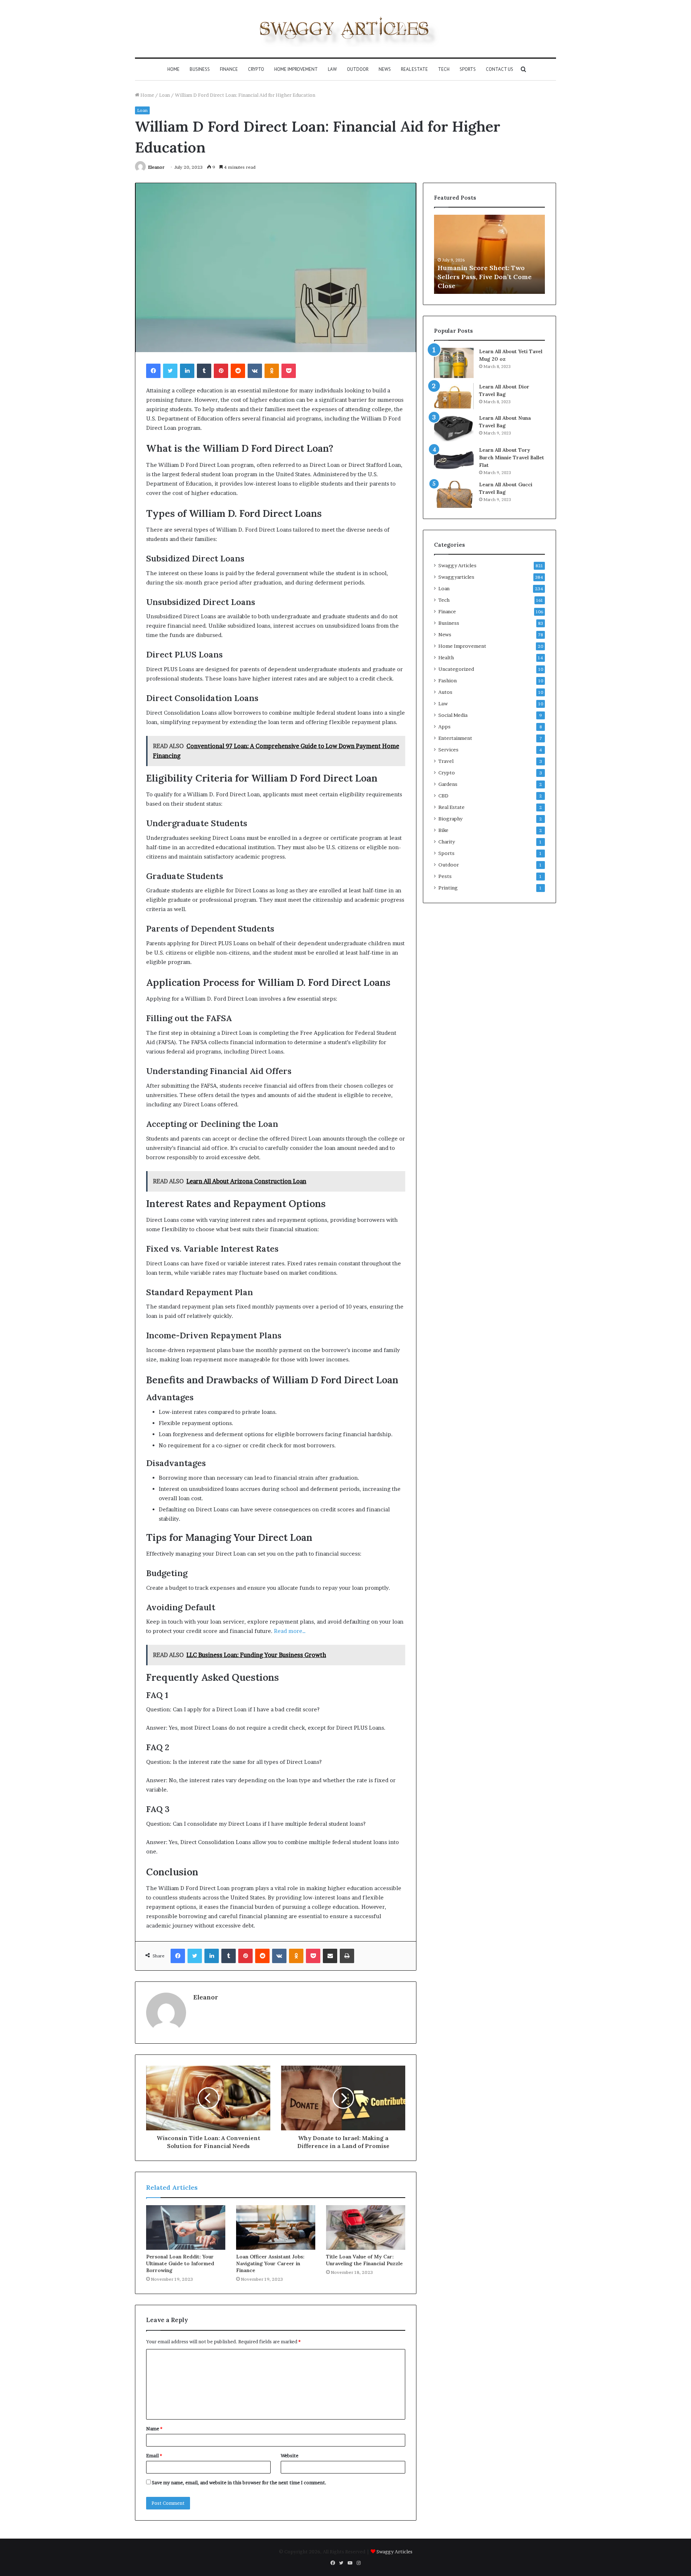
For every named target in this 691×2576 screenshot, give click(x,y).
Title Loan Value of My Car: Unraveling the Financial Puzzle (364, 2260)
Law (332, 69)
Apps (444, 727)
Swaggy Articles (457, 565)
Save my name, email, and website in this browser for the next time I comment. (239, 2482)
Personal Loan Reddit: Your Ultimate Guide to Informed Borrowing (180, 2263)
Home (173, 69)
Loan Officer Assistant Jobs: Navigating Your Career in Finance (270, 2263)
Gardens (448, 784)
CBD (443, 796)
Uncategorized (456, 669)
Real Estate (414, 69)
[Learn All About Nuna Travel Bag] (454, 428)
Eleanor (156, 167)
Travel (446, 761)
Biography (450, 819)
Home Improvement (296, 69)
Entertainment (455, 738)
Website (290, 2456)
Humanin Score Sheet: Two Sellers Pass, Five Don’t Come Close (485, 277)
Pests (445, 876)
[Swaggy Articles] (345, 29)
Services (448, 750)
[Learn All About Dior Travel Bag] (454, 396)
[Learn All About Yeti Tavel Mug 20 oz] (454, 363)
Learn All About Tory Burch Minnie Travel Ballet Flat (512, 458)
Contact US (500, 69)
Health (446, 657)
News (385, 69)
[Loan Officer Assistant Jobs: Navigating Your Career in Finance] (276, 2227)
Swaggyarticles (456, 577)
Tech (444, 69)
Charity (447, 842)
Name (154, 2429)
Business (200, 69)
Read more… (290, 1631)
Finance (229, 69)
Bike (443, 830)
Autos (445, 692)
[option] (489, 254)
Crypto (256, 69)
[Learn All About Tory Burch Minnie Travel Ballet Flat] (454, 460)
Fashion (448, 681)
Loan (164, 95)
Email (154, 2456)
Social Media (453, 715)
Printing (448, 888)
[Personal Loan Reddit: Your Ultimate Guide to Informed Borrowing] (186, 2227)
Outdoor (358, 69)
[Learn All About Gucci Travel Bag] (454, 494)
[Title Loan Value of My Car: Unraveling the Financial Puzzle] (366, 2227)
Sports (468, 69)
